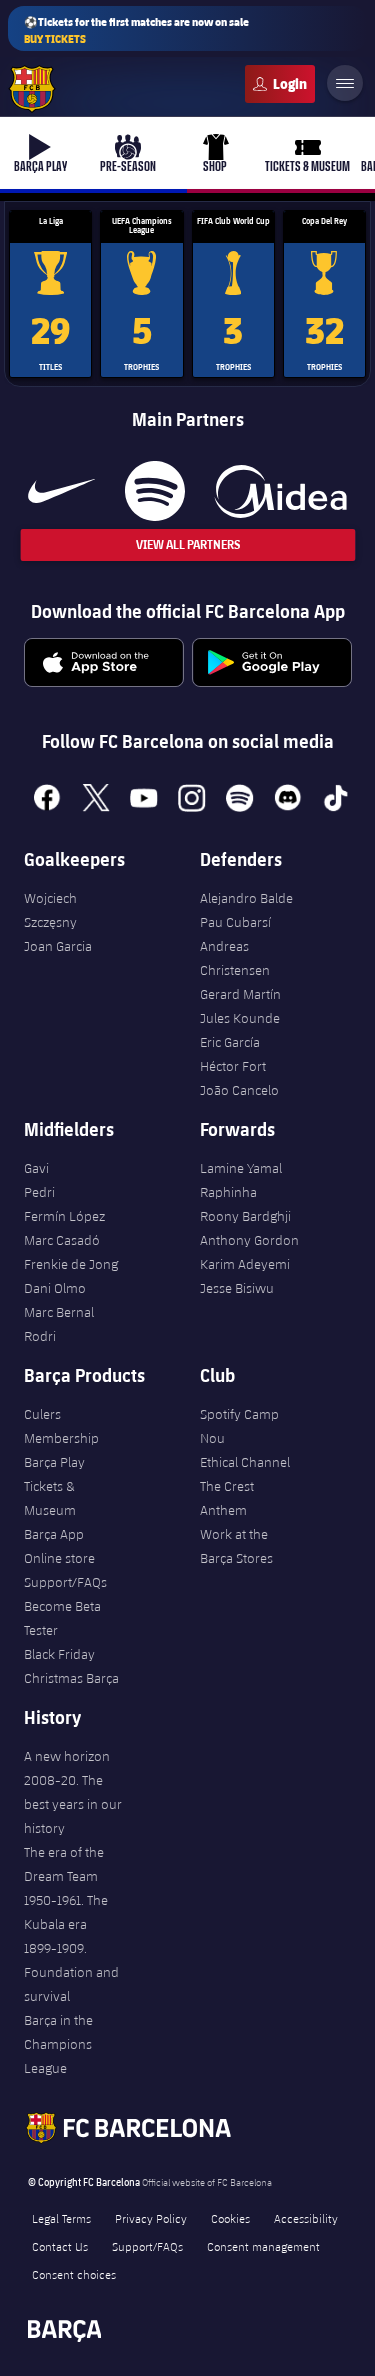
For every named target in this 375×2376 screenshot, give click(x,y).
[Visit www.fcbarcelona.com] (32, 89)
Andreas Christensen (235, 958)
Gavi (36, 1168)
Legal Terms (61, 2218)
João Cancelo (239, 1090)
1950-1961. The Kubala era (66, 1912)
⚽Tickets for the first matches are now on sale (136, 30)
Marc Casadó (62, 1240)
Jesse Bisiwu (237, 1288)
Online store (59, 1558)
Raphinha (228, 1192)
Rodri (40, 1336)
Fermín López (64, 1216)
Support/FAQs (65, 1582)
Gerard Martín (240, 994)
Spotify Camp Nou (239, 1426)
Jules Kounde (240, 1018)
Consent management (263, 2246)
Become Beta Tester (62, 1618)
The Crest (227, 1486)
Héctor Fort (233, 1066)
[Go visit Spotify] (154, 491)
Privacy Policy (151, 2218)
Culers (280, 84)
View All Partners (188, 544)
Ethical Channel (245, 1462)
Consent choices (74, 2274)
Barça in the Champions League (58, 2044)
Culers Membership (61, 1426)
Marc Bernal (59, 1312)
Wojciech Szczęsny (50, 910)
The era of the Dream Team (64, 1864)
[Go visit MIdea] (280, 491)
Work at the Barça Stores (236, 1546)
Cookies (230, 2218)
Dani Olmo (55, 1288)
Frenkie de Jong (71, 1264)
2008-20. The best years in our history (73, 1804)
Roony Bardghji (245, 1216)
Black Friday (59, 1654)
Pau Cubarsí (235, 922)
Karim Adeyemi (245, 1264)
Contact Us (60, 2246)
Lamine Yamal (241, 1168)
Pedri (39, 1192)
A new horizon (67, 1756)
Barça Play (54, 1462)
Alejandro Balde (246, 898)
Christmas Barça (71, 1678)
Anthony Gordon (249, 1240)
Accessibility (306, 2218)
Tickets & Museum (50, 1498)
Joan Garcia (58, 946)
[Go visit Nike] (61, 491)
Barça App (54, 1534)
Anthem (223, 1510)
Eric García (230, 1042)
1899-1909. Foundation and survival (71, 1972)
